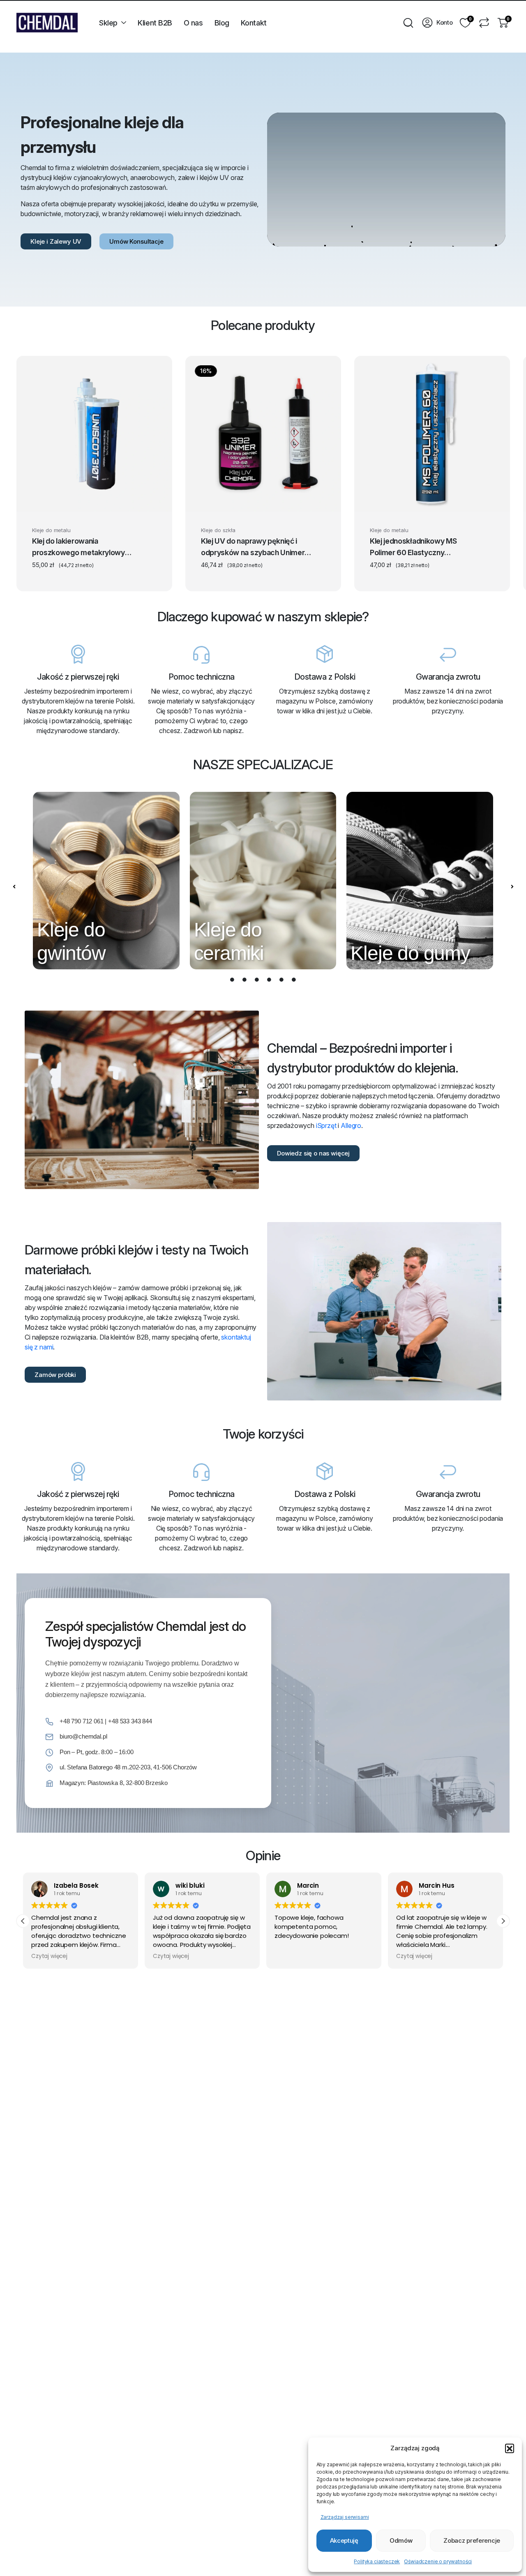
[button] (510, 2448)
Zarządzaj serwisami (345, 2517)
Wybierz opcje (94, 501)
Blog (222, 23)
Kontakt (254, 23)
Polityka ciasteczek (377, 2561)
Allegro (351, 1125)
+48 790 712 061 (82, 1721)
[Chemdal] (47, 23)
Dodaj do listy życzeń (150, 532)
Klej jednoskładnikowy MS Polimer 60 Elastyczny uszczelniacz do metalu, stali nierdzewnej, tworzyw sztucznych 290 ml (418, 548)
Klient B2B (155, 23)
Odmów (401, 2540)
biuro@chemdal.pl (83, 1736)
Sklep (108, 23)
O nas (193, 23)
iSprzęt (326, 1125)
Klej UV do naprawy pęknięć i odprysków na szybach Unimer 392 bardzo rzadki (253, 548)
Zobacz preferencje (472, 2540)
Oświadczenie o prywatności (438, 2561)
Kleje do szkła (218, 530)
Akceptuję (344, 2540)
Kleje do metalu (51, 530)
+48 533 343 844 (130, 1721)
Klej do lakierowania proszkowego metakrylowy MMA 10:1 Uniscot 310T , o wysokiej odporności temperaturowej (78, 548)
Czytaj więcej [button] (49, 1956)
